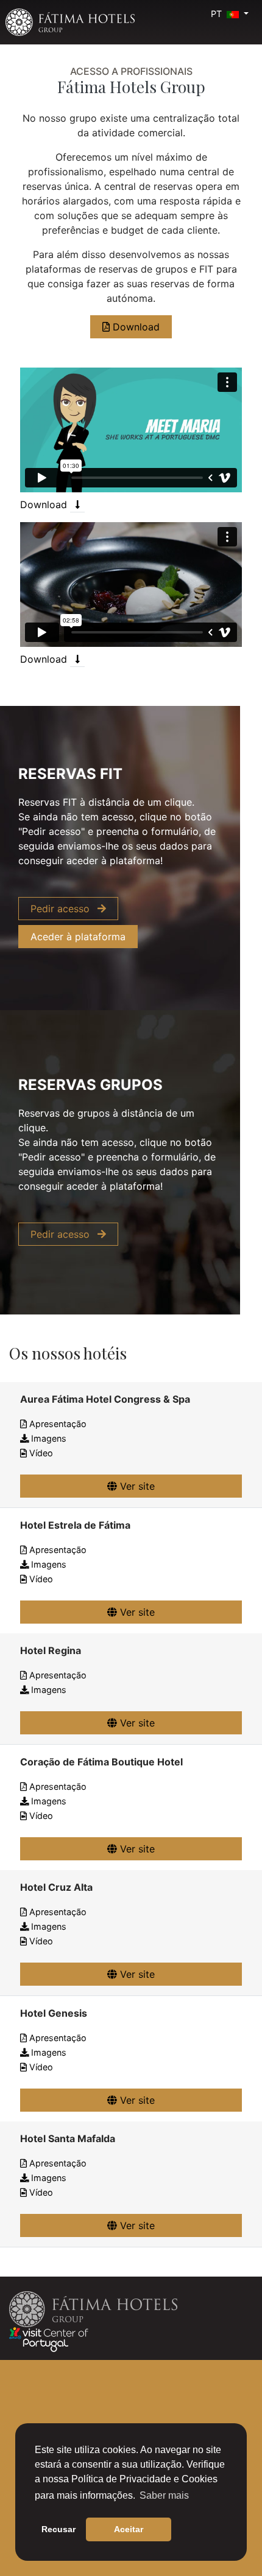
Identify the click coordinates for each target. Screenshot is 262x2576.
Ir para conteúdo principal (36, 4)
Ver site (136, 1486)
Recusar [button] (58, 2529)
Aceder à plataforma (78, 937)
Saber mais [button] (164, 2495)
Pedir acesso (62, 909)
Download (135, 327)
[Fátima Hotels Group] (70, 22)
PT (218, 14)
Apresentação (57, 1424)
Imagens (48, 1438)
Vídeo (40, 1453)
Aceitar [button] (129, 2529)
